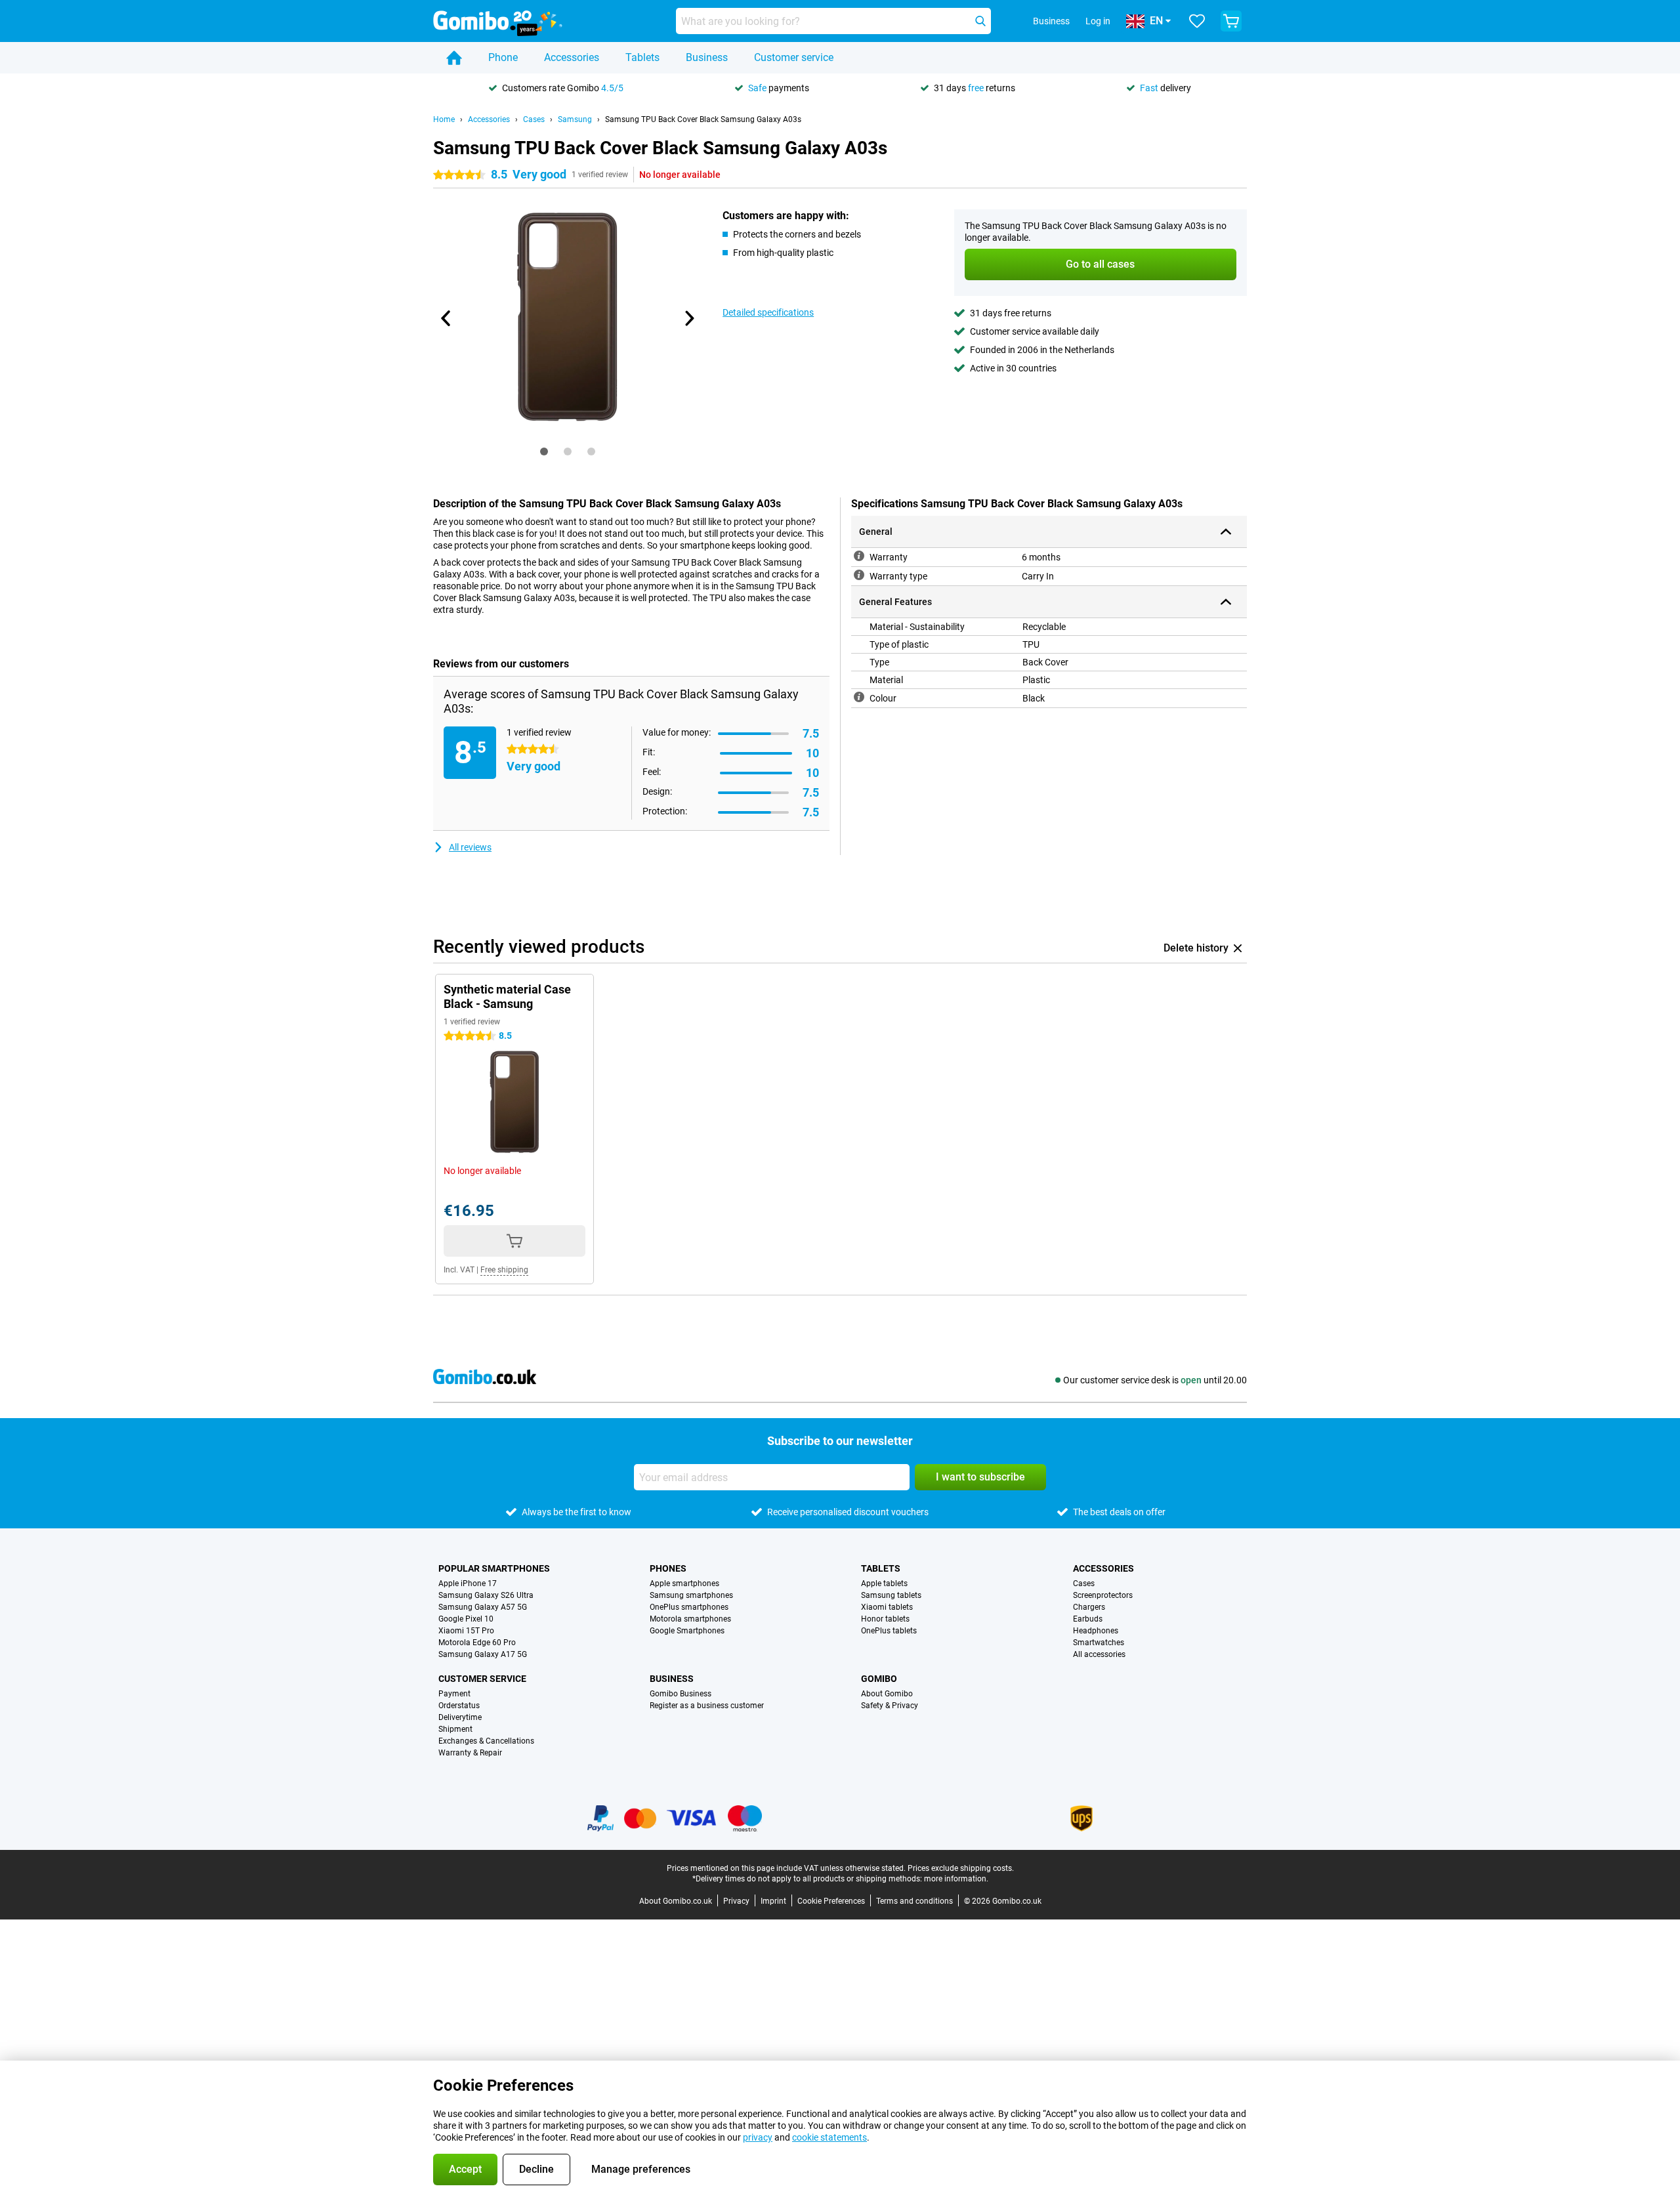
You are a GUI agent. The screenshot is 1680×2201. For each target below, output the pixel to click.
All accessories (1099, 1654)
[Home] (454, 58)
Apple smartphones (684, 1583)
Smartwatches (1099, 1643)
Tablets (642, 57)
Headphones (1096, 1631)
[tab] (544, 451)
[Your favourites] (1197, 21)
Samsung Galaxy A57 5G (483, 1607)
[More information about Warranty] (859, 556)
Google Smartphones (687, 1631)
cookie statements (829, 2137)
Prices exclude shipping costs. (961, 1868)
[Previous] (446, 318)
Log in (1098, 21)
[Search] (980, 21)
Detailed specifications (768, 312)
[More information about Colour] (859, 697)
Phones (668, 1568)
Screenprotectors (1103, 1595)
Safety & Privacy (890, 1706)
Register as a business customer (707, 1706)
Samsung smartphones (691, 1595)
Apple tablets (884, 1583)
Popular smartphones (494, 1568)
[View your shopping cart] (1231, 21)
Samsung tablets (891, 1595)
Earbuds (1088, 1619)
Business (707, 57)
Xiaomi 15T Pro (466, 1631)
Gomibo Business (681, 1694)
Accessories (572, 57)
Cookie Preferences (831, 1901)
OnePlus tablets (889, 1631)
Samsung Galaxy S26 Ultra (486, 1595)
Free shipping (504, 1270)
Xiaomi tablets (887, 1607)
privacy (758, 2137)
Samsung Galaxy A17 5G (483, 1654)
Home (444, 119)
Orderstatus (459, 1706)
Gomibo (879, 1679)
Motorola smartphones (690, 1619)
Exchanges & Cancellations (486, 1741)
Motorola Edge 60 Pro (477, 1643)
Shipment (455, 1729)
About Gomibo (887, 1694)
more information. (956, 1879)
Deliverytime (460, 1717)
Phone (503, 57)
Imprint (773, 1901)
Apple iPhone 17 (468, 1583)
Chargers (1089, 1607)
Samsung (575, 119)
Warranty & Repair (470, 1753)
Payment (454, 1694)
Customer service (794, 57)
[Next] (688, 318)
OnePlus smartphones (689, 1607)
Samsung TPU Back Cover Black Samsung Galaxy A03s (703, 119)
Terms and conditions (914, 1901)
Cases (534, 119)
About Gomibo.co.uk (676, 1901)
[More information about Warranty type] (859, 575)
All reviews (470, 847)
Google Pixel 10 (466, 1619)
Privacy (736, 1901)
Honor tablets (885, 1619)
